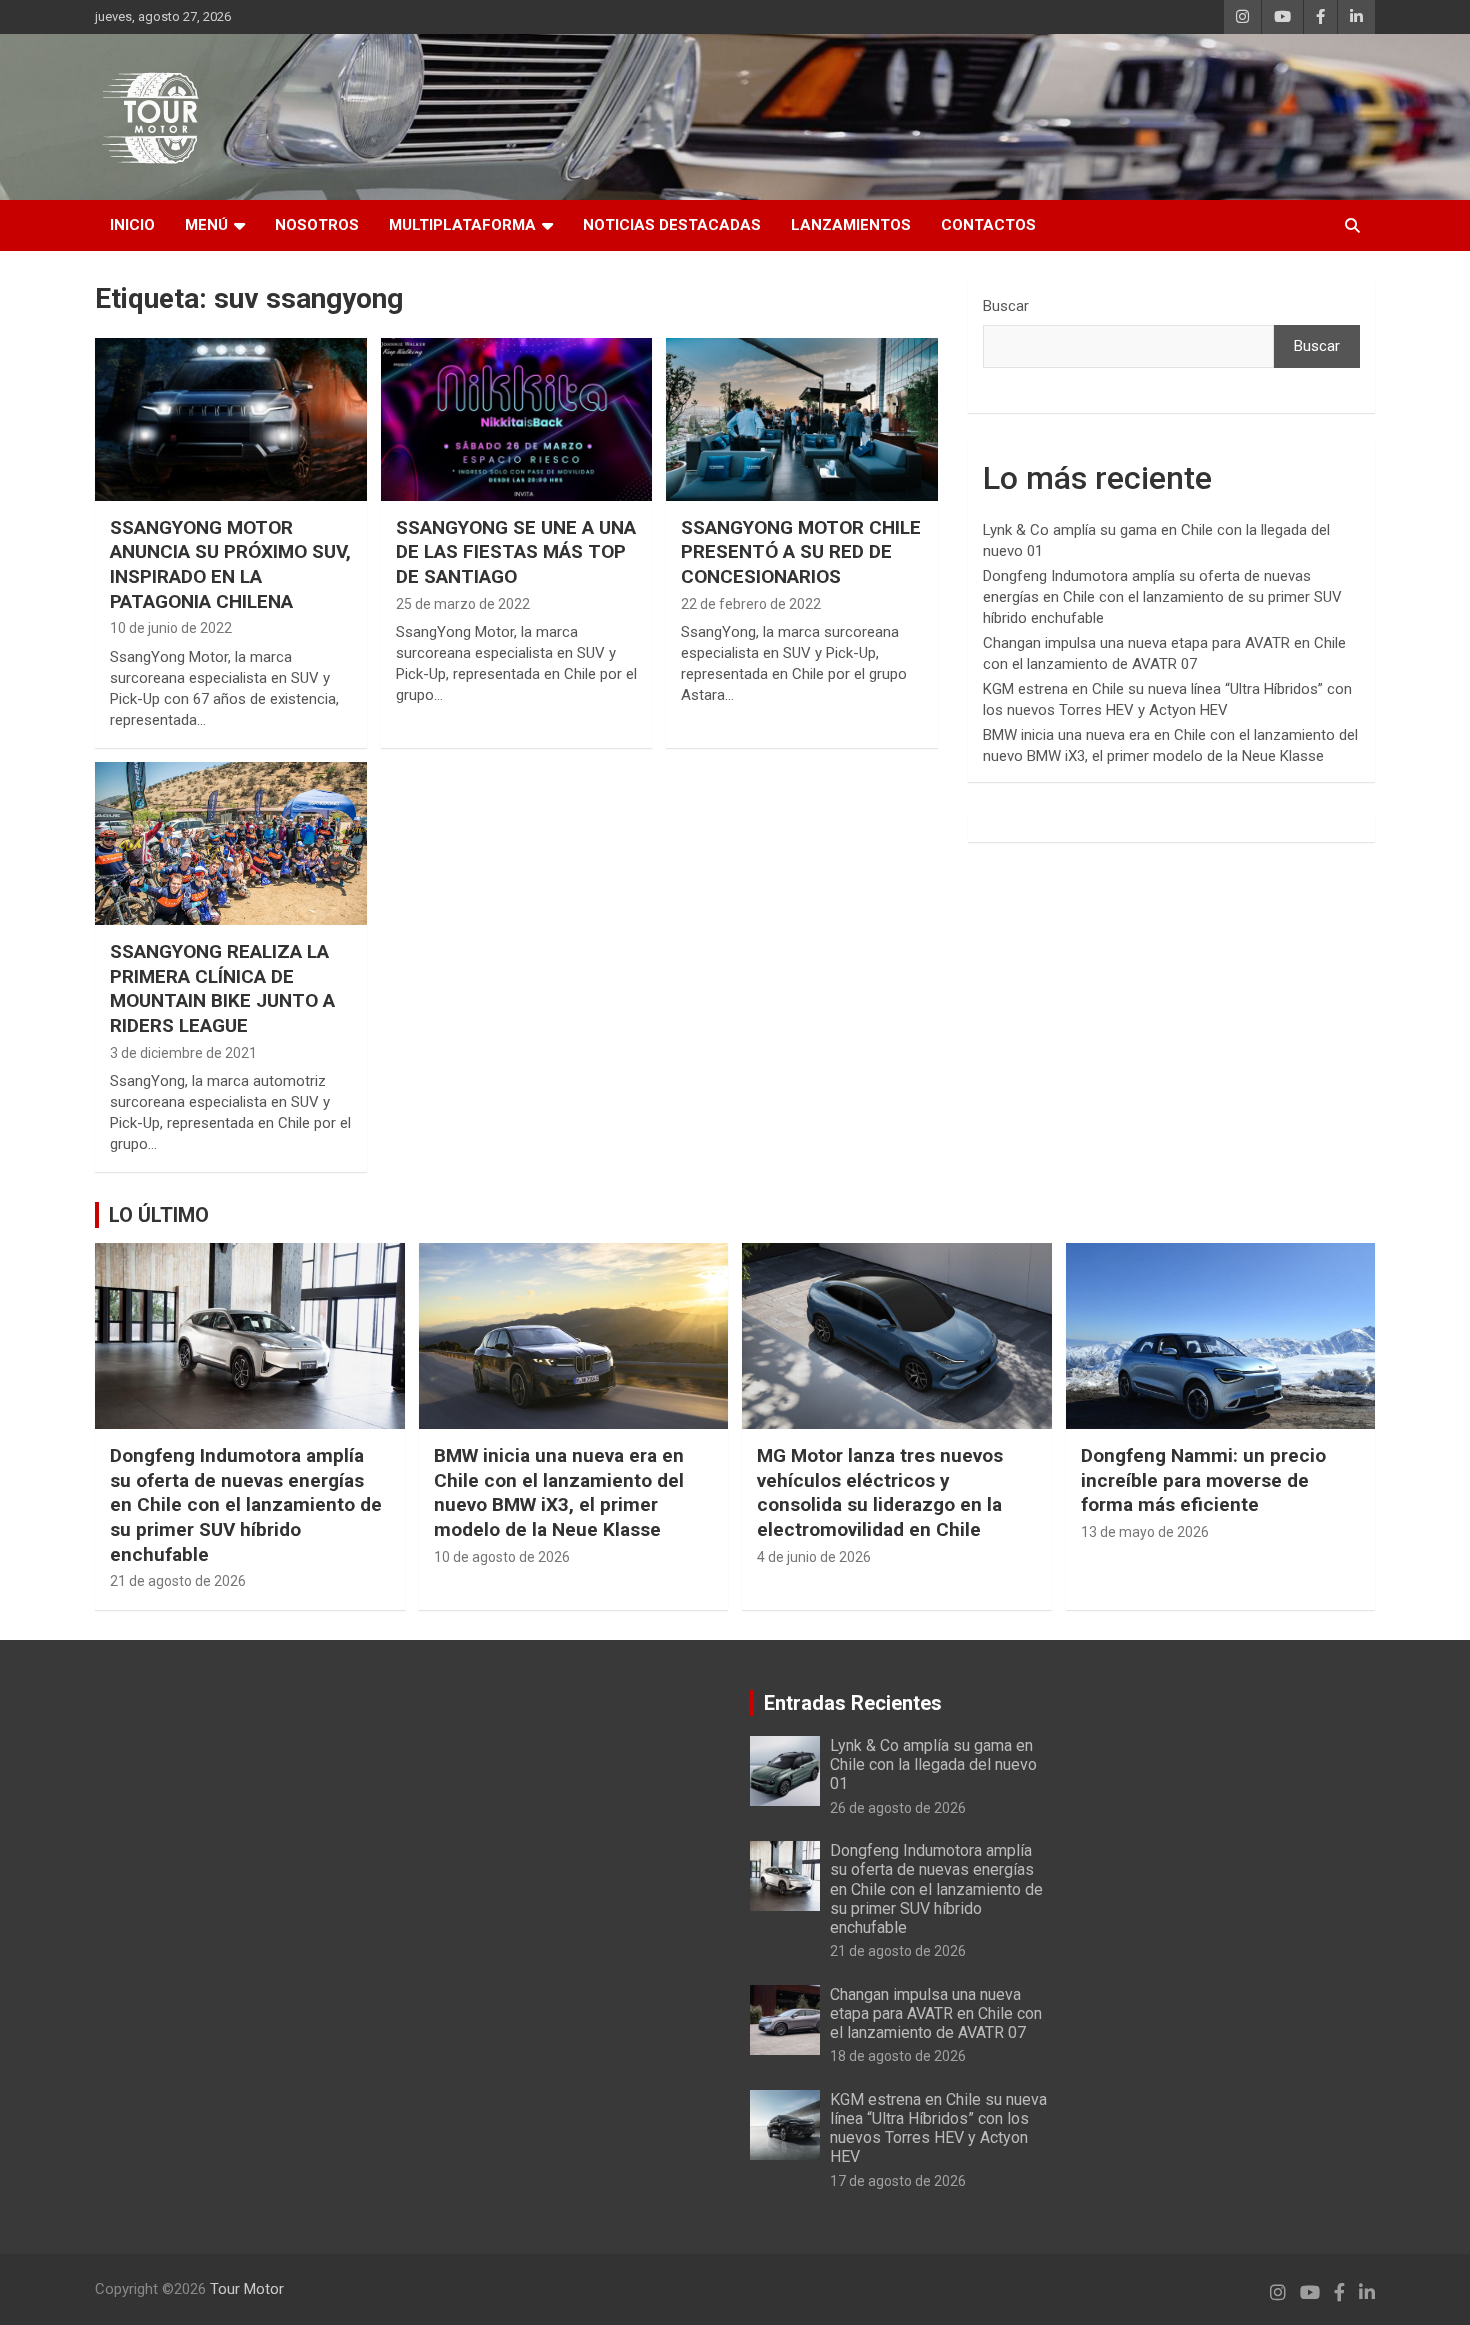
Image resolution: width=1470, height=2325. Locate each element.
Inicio (132, 225)
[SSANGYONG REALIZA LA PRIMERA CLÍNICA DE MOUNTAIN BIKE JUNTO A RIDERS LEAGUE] (230, 843)
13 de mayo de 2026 (1145, 1532)
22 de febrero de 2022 (751, 604)
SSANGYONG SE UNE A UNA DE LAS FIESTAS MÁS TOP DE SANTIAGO (516, 552)
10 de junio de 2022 (171, 628)
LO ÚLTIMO (159, 1215)
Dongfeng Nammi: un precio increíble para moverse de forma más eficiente (1203, 1480)
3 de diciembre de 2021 (183, 1053)
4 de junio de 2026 (814, 1557)
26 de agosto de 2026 (898, 1808)
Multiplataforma (462, 225)
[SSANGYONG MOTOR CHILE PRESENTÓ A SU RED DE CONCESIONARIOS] (802, 419)
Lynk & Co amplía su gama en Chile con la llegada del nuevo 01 (933, 1764)
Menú (206, 225)
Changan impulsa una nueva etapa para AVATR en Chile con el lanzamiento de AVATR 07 (936, 2013)
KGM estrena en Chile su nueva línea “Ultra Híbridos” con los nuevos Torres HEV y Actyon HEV (938, 2128)
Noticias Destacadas (672, 225)
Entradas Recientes (853, 1703)
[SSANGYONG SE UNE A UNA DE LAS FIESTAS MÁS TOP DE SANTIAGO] (516, 419)
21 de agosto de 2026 (178, 1581)
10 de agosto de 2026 (502, 1557)
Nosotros (317, 225)
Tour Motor (247, 2289)
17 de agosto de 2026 (898, 2181)
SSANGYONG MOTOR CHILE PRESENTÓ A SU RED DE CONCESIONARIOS (801, 552)
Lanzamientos (851, 225)
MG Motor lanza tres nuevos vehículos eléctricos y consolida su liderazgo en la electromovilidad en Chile (880, 1492)
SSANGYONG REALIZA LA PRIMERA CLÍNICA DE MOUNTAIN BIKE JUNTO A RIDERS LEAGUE (222, 988)
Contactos (988, 225)
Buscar (1006, 306)
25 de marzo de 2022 (463, 604)
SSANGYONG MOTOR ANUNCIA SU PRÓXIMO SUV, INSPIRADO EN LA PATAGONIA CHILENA (230, 564)
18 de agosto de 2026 (898, 2056)
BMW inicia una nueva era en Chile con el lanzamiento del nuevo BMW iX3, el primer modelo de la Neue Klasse (559, 1492)
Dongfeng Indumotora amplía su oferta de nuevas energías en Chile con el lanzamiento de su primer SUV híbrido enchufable (1162, 597)
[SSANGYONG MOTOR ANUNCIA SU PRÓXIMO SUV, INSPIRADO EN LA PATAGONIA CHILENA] (230, 419)
